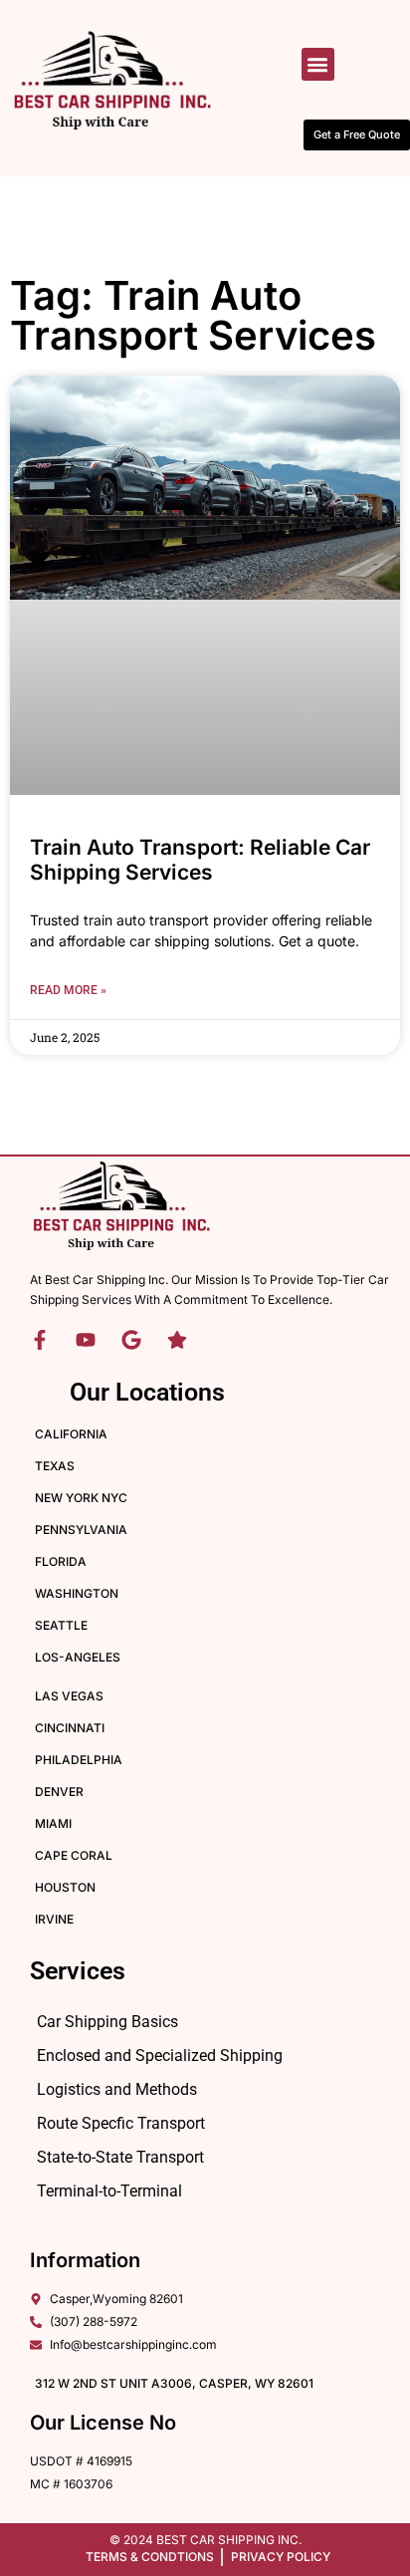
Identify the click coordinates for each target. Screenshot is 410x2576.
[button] (318, 64)
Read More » (68, 990)
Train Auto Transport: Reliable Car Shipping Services (200, 860)
